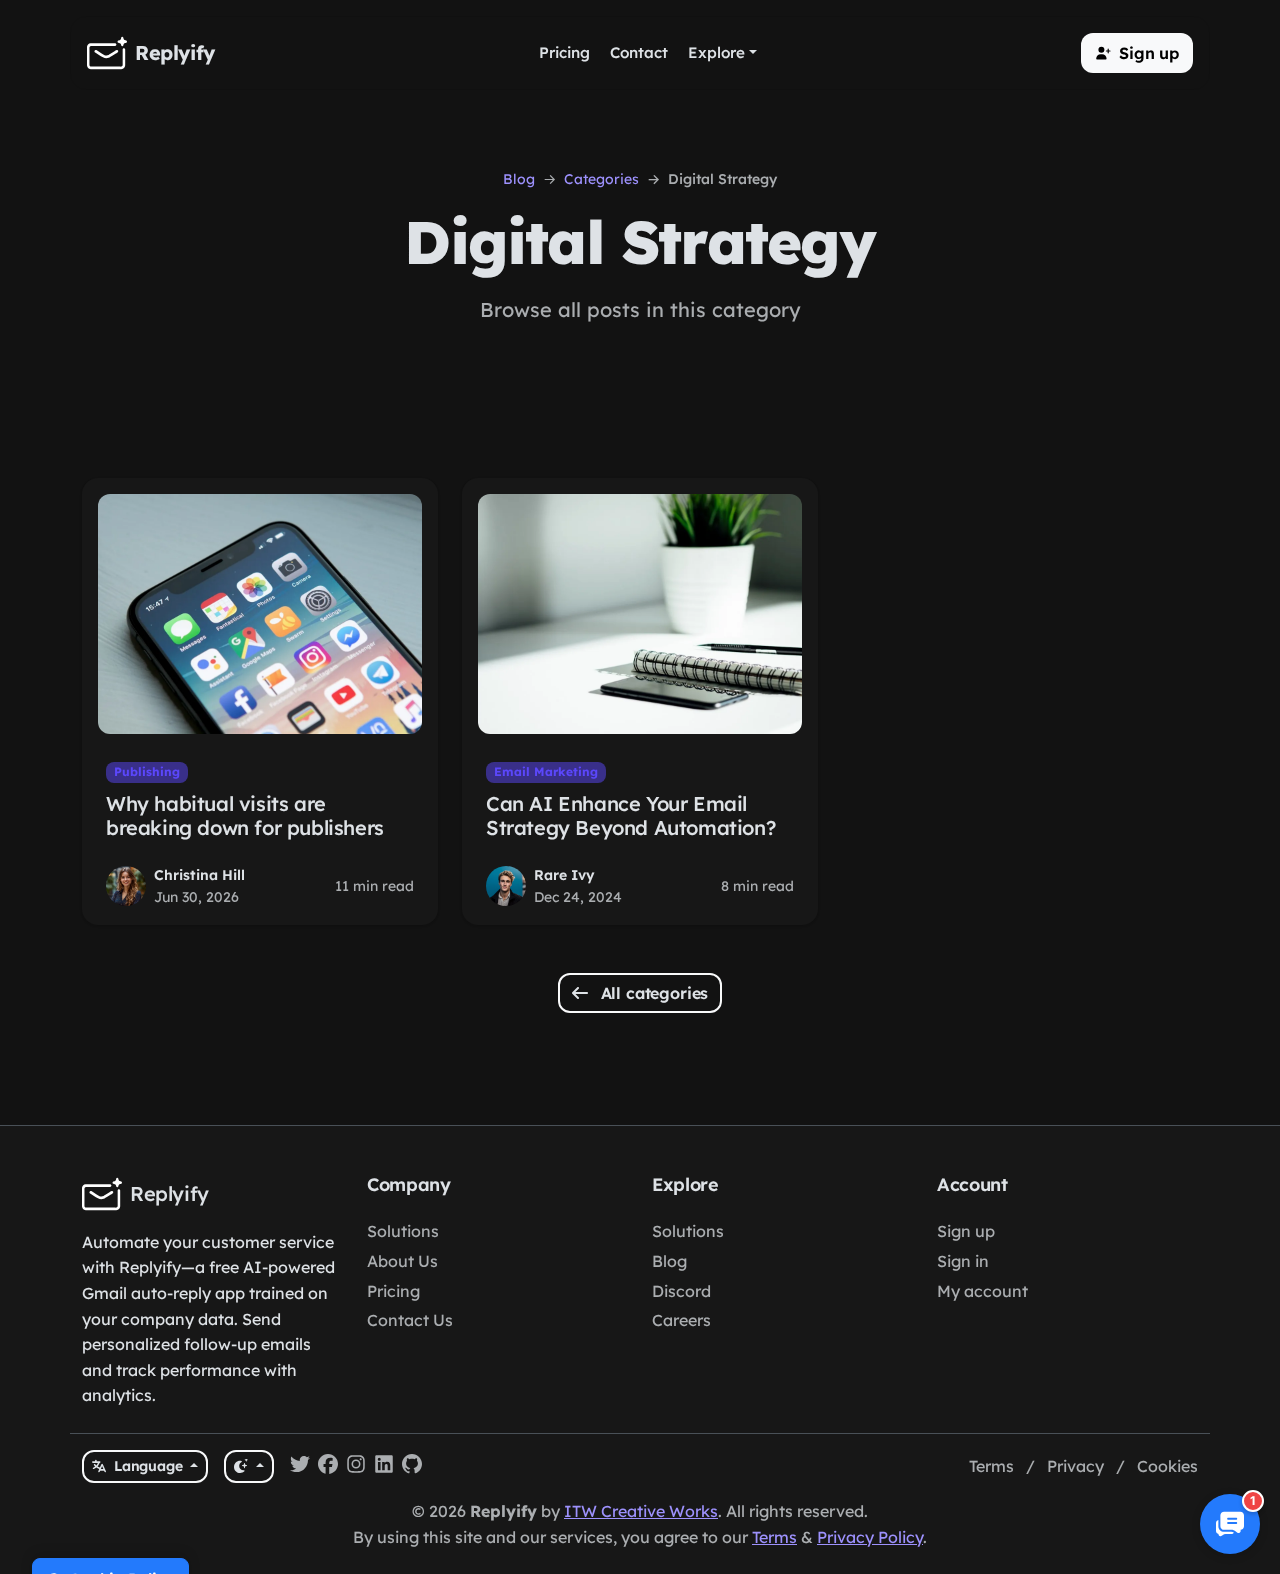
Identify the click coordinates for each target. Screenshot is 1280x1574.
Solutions (403, 1231)
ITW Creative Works (641, 1511)
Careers (681, 1320)
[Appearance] (248, 1466)
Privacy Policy (870, 1537)
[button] (1137, 53)
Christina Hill (199, 875)
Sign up (966, 1231)
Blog (519, 179)
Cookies (1167, 1466)
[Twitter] (300, 1467)
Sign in (963, 1261)
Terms (991, 1466)
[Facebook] (328, 1467)
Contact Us (410, 1320)
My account (982, 1291)
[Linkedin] (384, 1467)
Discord (681, 1291)
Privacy (1075, 1466)
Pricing (393, 1291)
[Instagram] (356, 1467)
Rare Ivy (564, 875)
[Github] (412, 1467)
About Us (402, 1261)
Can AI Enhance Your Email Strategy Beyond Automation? (630, 815)
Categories (601, 179)
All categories (652, 993)
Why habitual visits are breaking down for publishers (245, 815)
